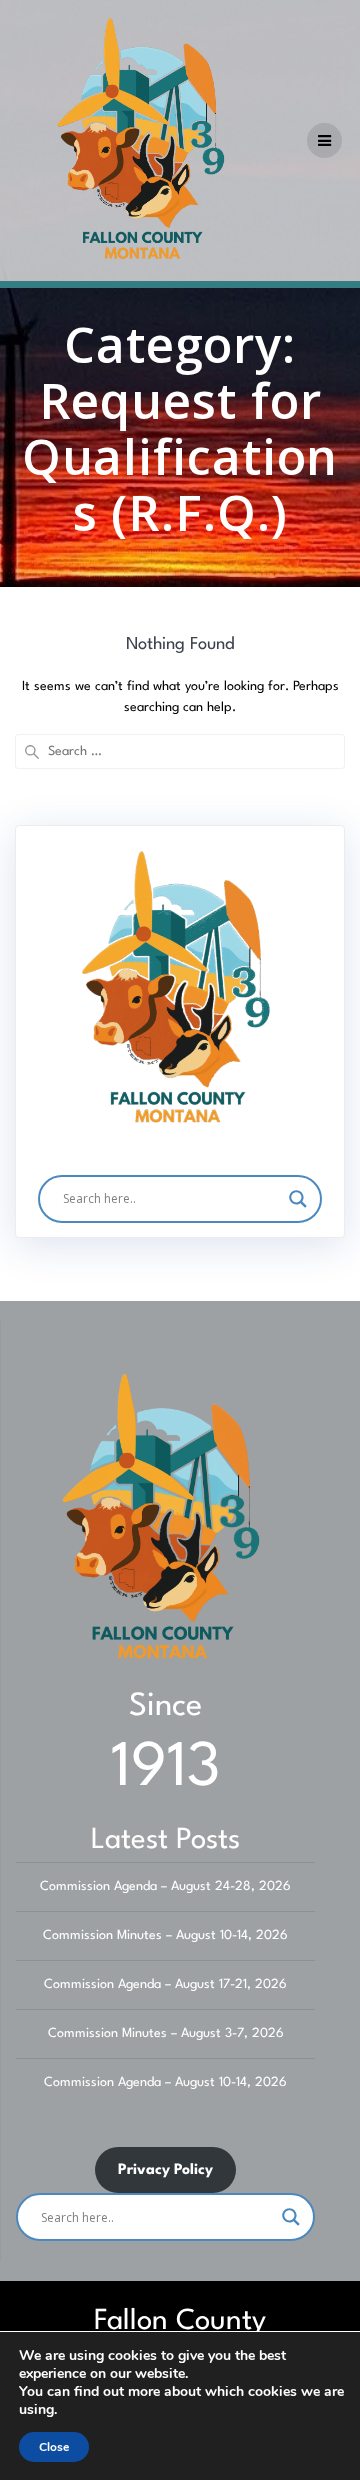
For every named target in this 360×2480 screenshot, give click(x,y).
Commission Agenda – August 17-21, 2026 (165, 1984)
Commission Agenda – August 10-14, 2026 (165, 2082)
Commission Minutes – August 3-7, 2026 (166, 2033)
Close (54, 2447)
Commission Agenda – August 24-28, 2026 (165, 1886)
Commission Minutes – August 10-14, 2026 (165, 1935)
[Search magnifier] (298, 1199)
